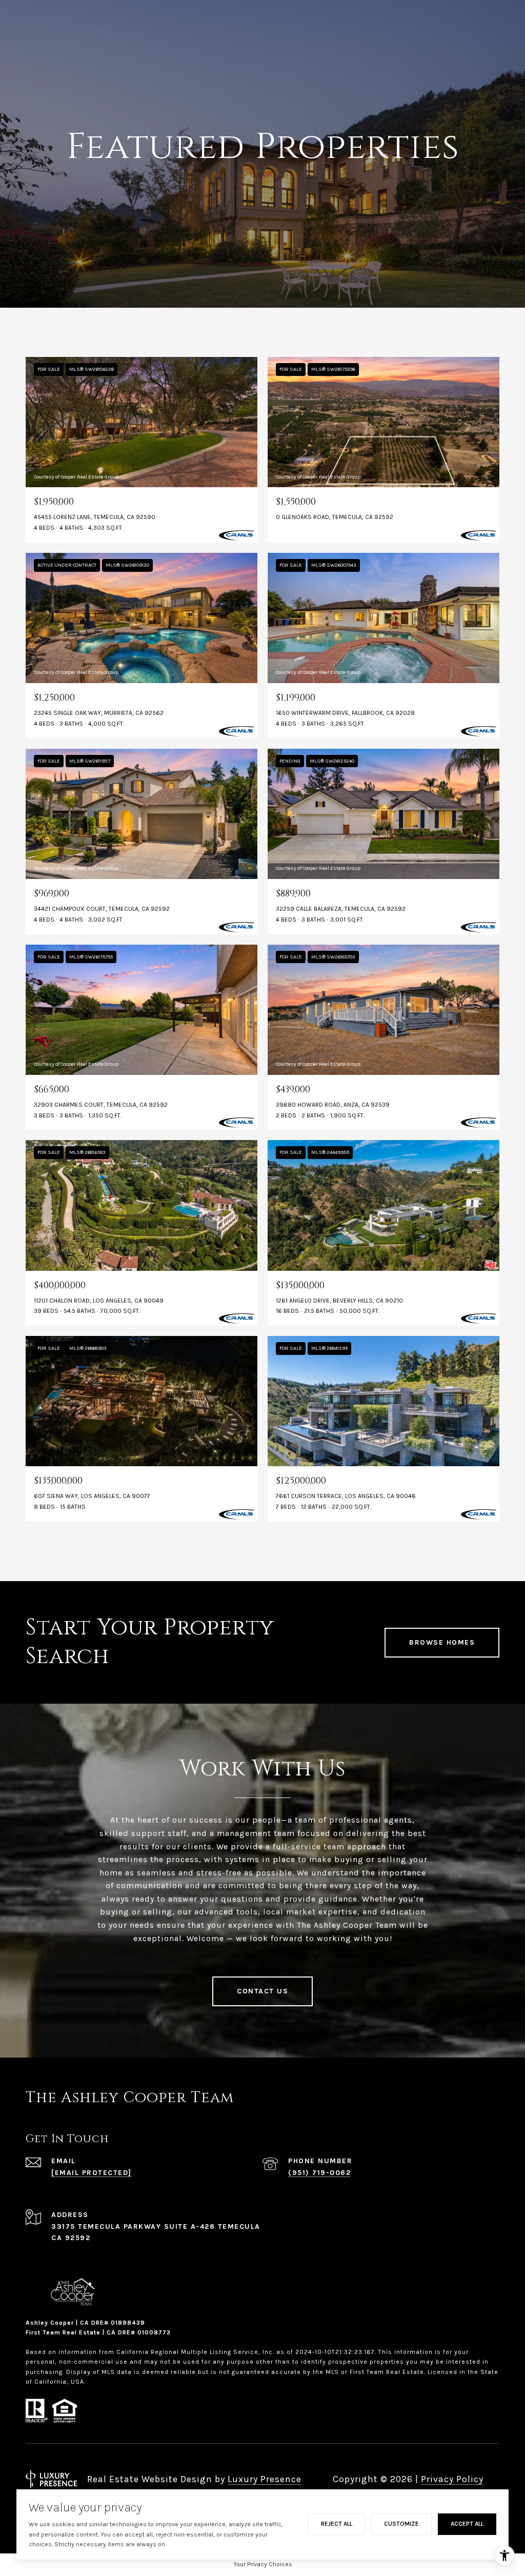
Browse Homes (442, 1642)
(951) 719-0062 (319, 2173)
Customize (401, 2524)
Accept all (467, 2524)
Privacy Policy (452, 2479)
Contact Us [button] (262, 1991)
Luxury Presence (265, 2479)
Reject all (337, 2524)
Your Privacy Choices (263, 2564)
